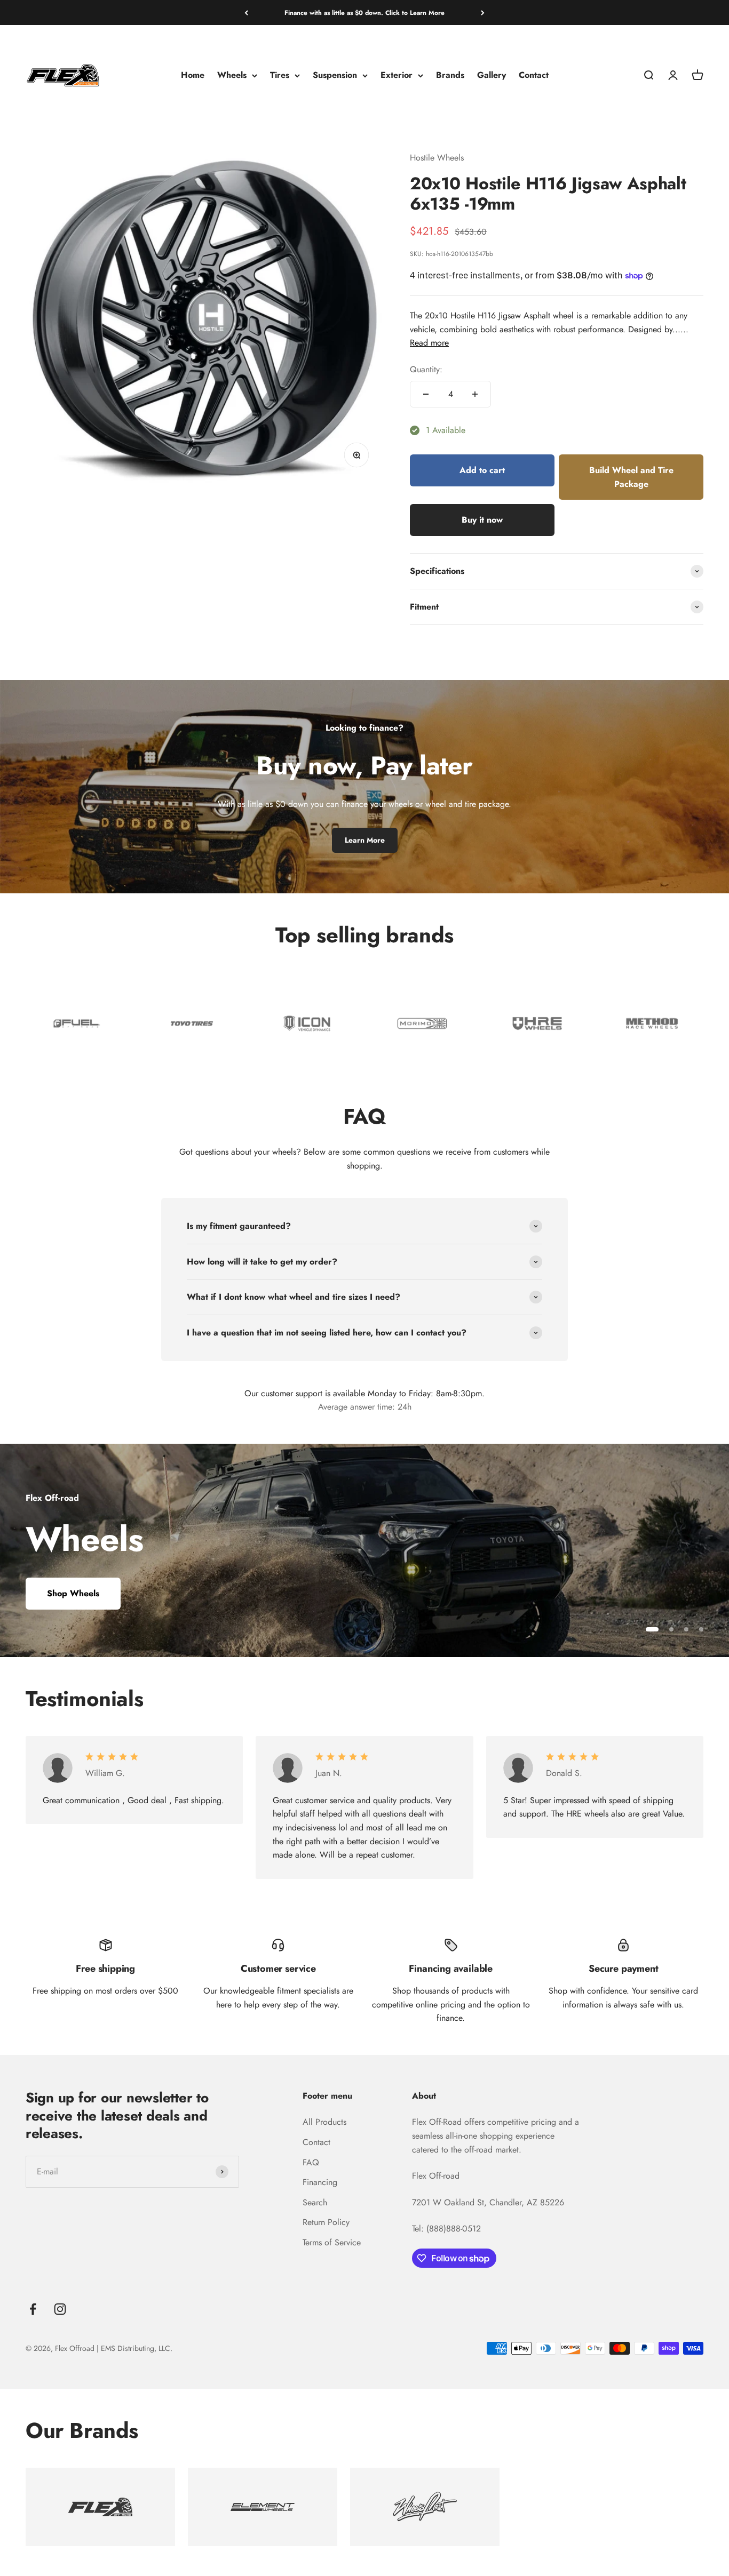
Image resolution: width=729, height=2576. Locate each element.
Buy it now (482, 520)
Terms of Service (332, 2242)
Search (315, 2202)
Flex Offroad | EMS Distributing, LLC (113, 2348)
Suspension (335, 75)
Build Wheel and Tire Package (631, 477)
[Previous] (246, 13)
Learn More (365, 840)
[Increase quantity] (475, 394)
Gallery (492, 75)
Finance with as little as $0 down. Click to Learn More (364, 13)
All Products (324, 2122)
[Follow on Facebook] (33, 2309)
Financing (320, 2182)
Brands (450, 75)
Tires (280, 75)
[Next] (483, 13)
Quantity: (426, 369)
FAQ (311, 2162)
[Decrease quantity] (426, 394)
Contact (534, 75)
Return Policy (326, 2222)
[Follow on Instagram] (60, 2309)
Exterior (397, 75)
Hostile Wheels (437, 158)
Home (193, 75)
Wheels (232, 75)
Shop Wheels (73, 1593)
